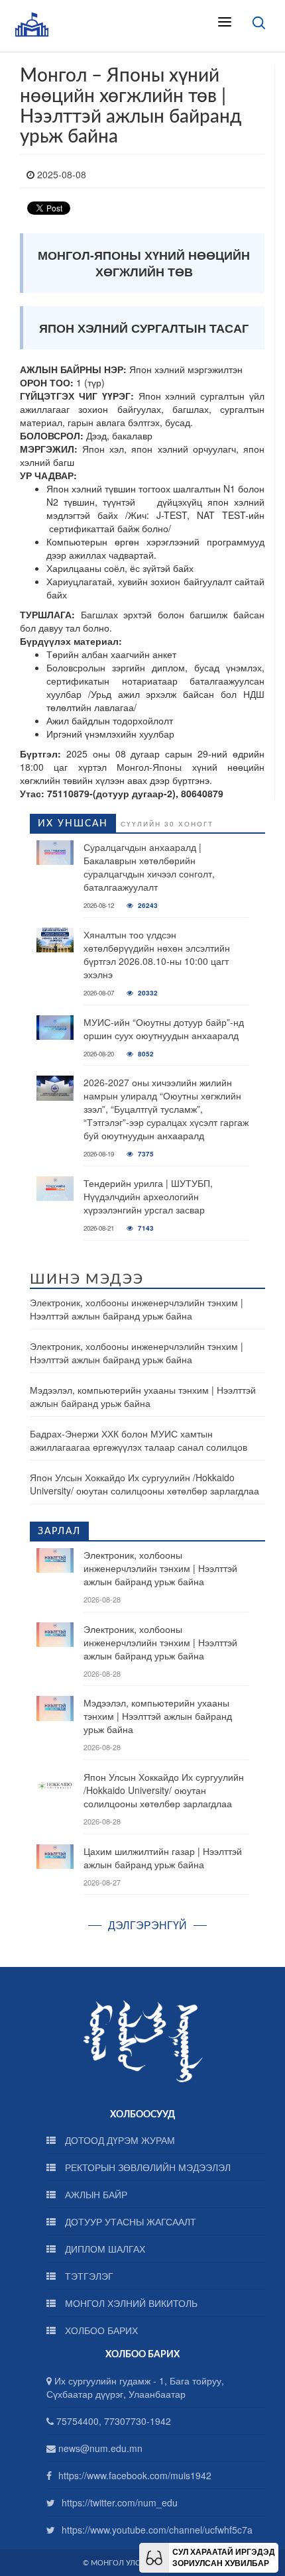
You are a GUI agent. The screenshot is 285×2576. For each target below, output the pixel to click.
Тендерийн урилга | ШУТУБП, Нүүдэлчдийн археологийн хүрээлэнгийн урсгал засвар (148, 1196)
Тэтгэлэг (88, 2276)
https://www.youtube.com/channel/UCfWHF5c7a (157, 2530)
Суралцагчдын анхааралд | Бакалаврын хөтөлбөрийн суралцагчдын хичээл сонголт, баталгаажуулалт (149, 867)
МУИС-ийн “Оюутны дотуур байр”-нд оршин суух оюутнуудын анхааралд (164, 1029)
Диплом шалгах (104, 2249)
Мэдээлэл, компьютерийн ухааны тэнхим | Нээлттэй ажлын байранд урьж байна (143, 1396)
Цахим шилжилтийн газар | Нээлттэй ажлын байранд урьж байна (163, 1858)
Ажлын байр (95, 2194)
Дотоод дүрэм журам (119, 2140)
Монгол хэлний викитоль (130, 2303)
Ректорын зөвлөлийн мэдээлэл (146, 2167)
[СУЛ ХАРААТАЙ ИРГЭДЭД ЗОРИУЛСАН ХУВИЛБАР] (154, 2556)
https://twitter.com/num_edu (120, 2502)
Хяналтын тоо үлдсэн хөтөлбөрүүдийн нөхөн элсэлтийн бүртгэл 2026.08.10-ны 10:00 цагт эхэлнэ (157, 954)
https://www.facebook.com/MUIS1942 (135, 2475)
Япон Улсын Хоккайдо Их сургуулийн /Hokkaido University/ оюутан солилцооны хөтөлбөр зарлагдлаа (144, 1484)
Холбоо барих (100, 2330)
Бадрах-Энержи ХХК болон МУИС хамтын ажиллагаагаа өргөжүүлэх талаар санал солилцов (139, 1440)
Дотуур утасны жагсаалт (129, 2221)
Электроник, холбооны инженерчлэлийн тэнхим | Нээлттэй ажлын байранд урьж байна (137, 1309)
